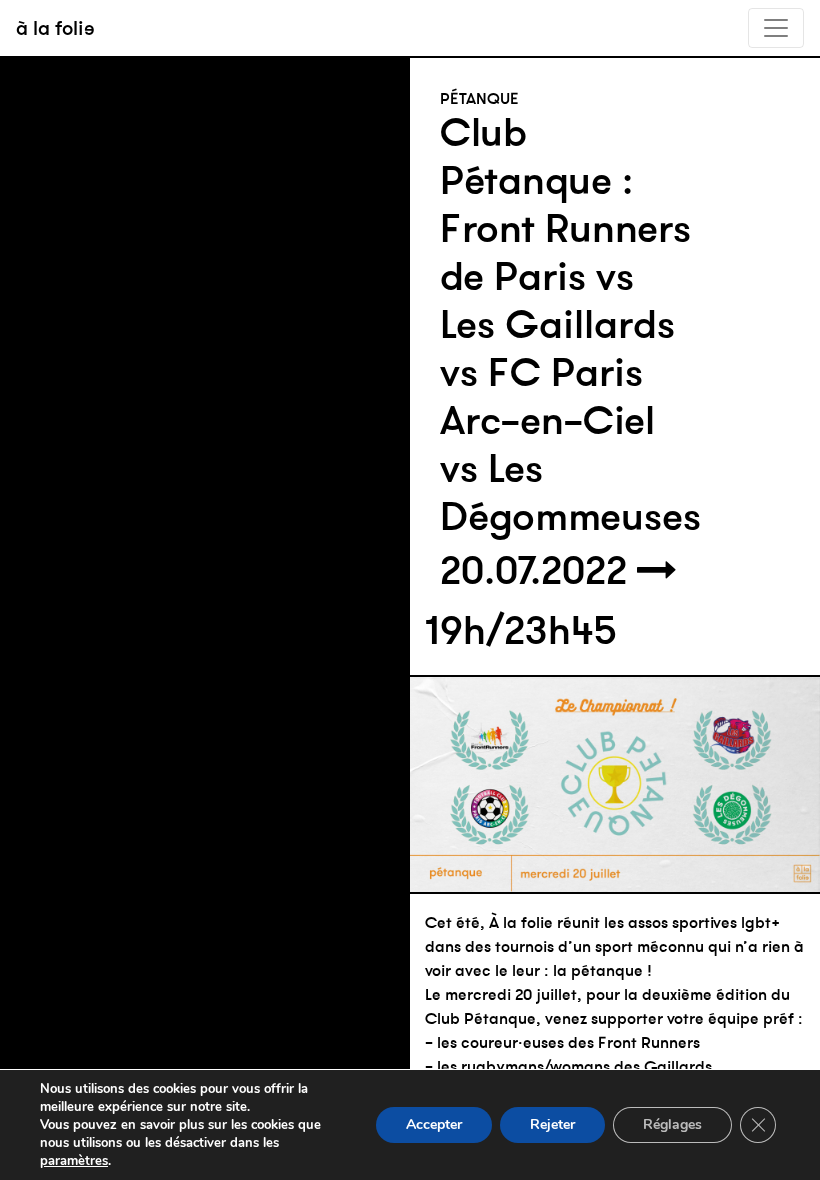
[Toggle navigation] (776, 28)
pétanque (479, 98)
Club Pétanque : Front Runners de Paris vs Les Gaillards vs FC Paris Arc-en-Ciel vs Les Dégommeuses (570, 324)
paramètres (74, 1161)
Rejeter (552, 1124)
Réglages (672, 1124)
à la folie (55, 27)
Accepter (434, 1124)
